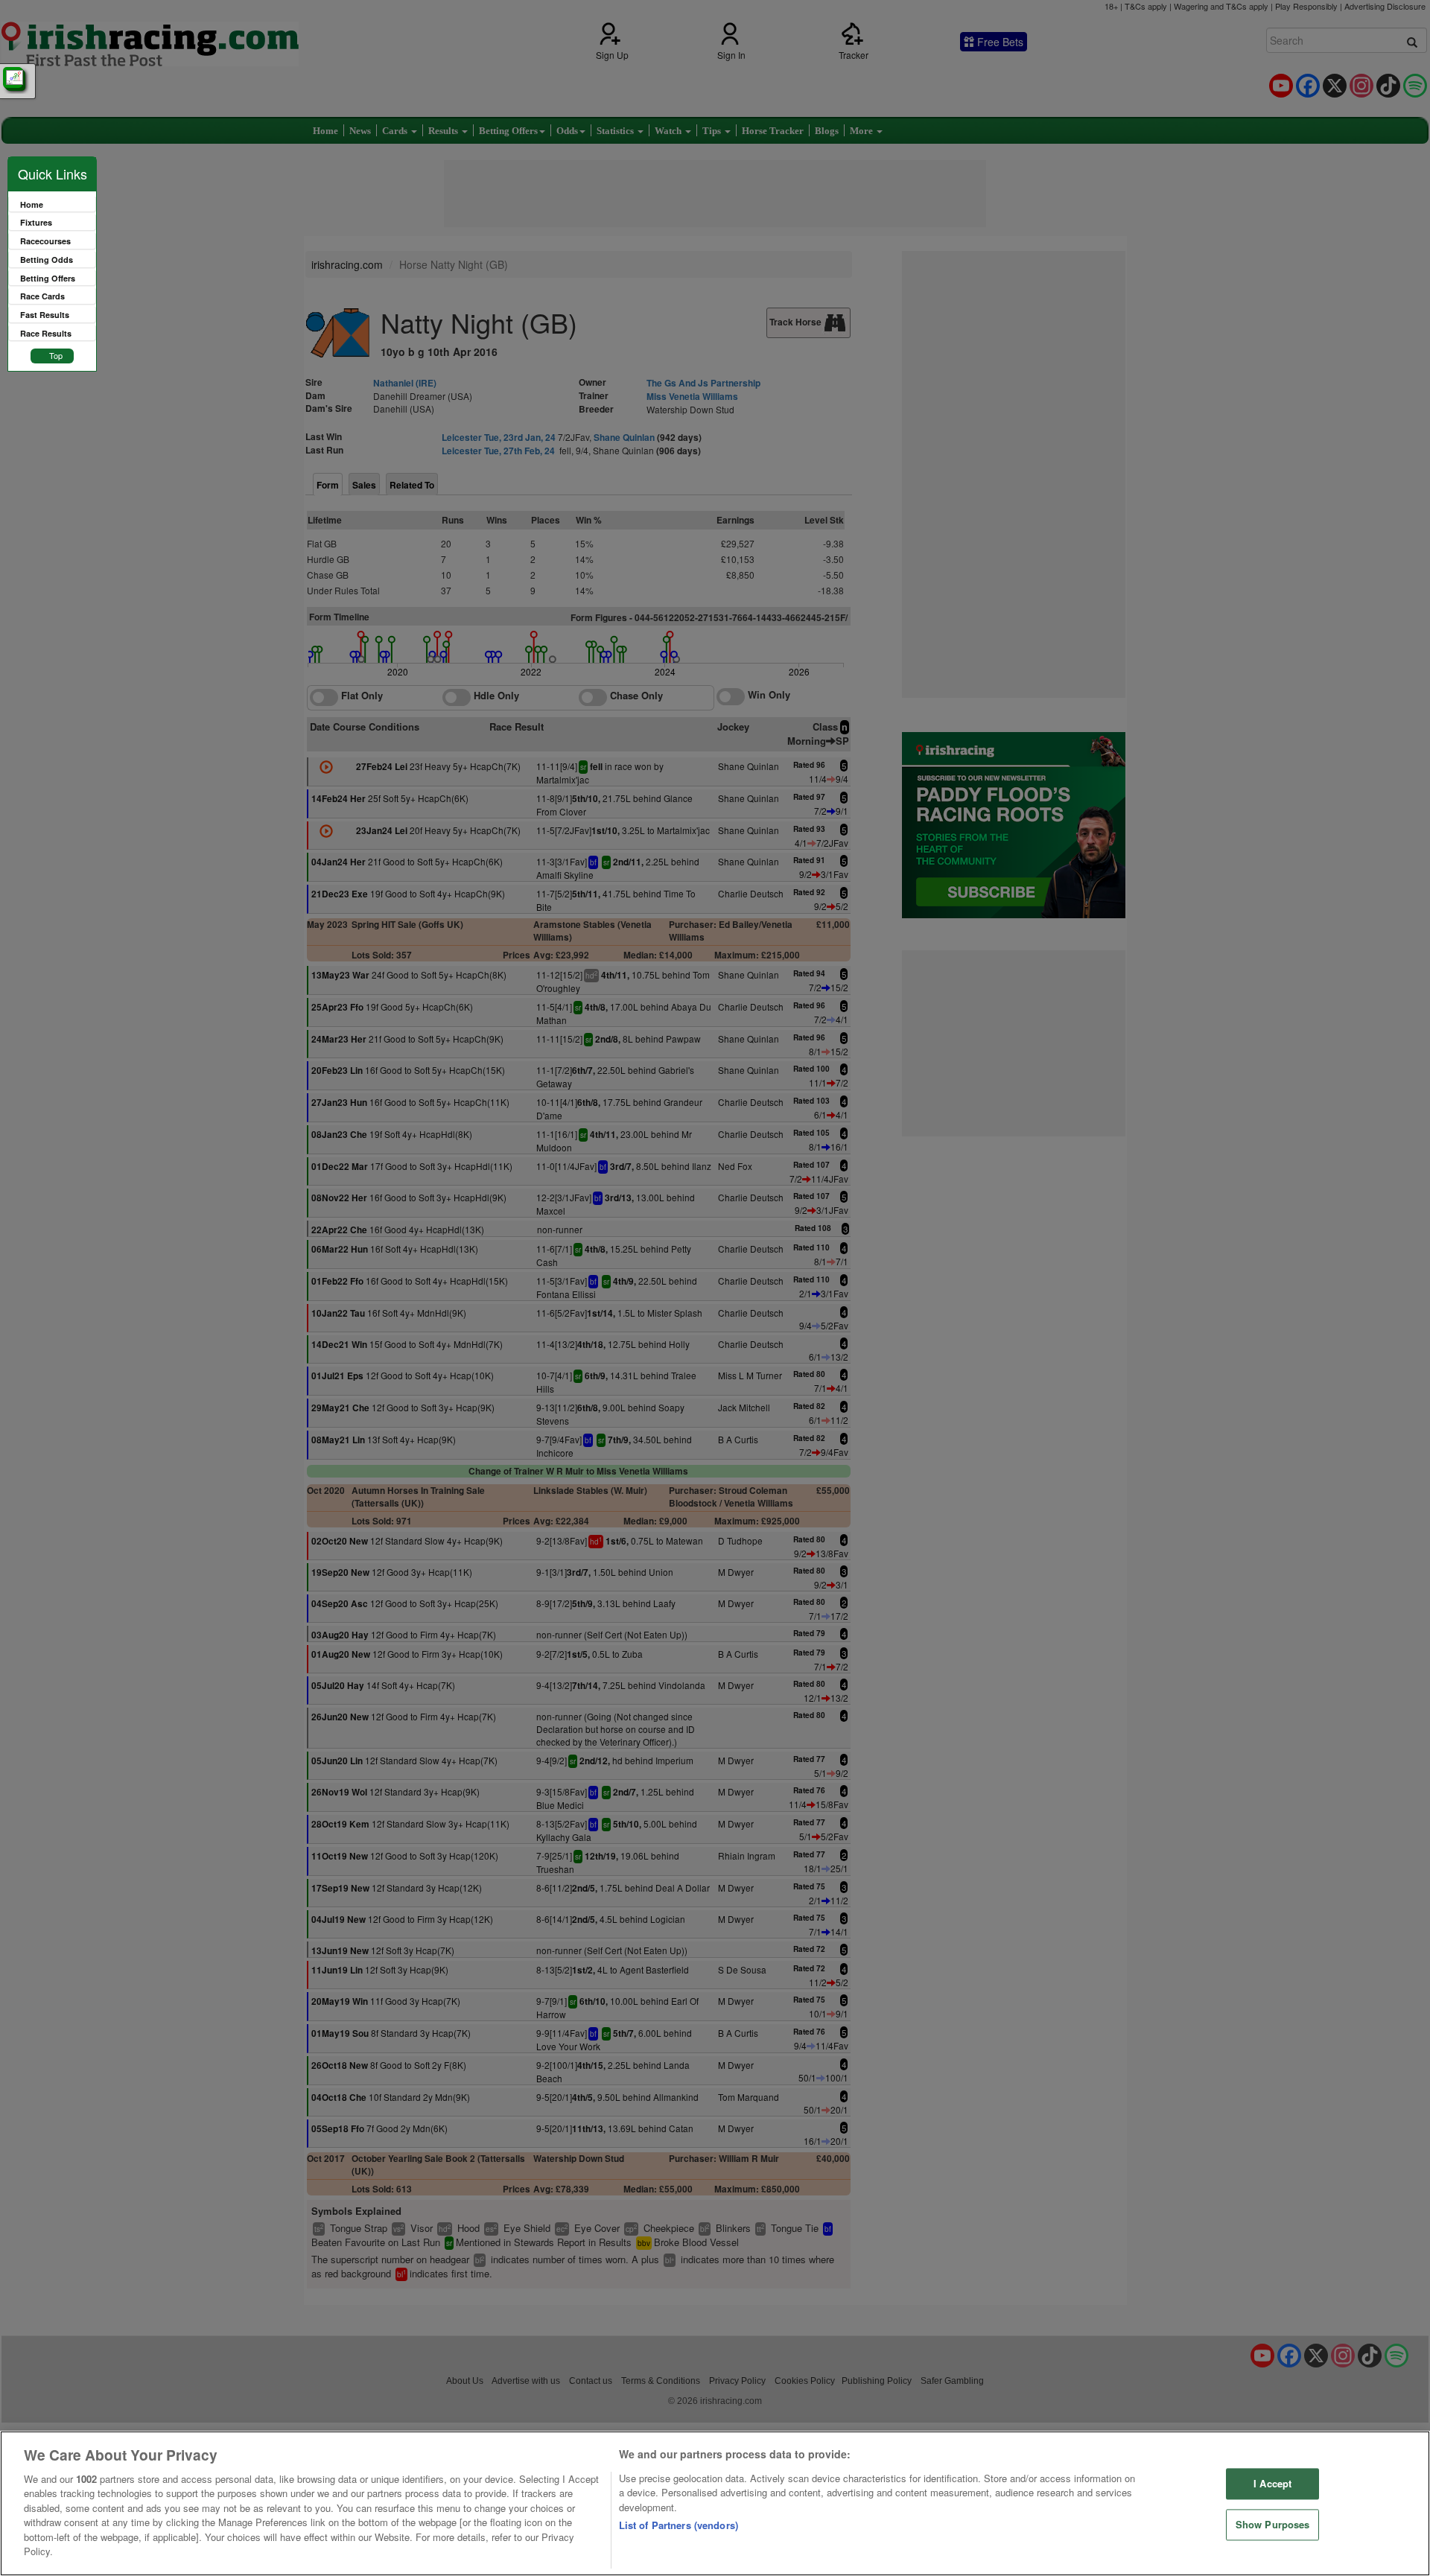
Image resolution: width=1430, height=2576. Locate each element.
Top (56, 355)
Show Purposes (1273, 2524)
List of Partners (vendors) (679, 2525)
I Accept (1272, 2484)
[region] (715, 2503)
